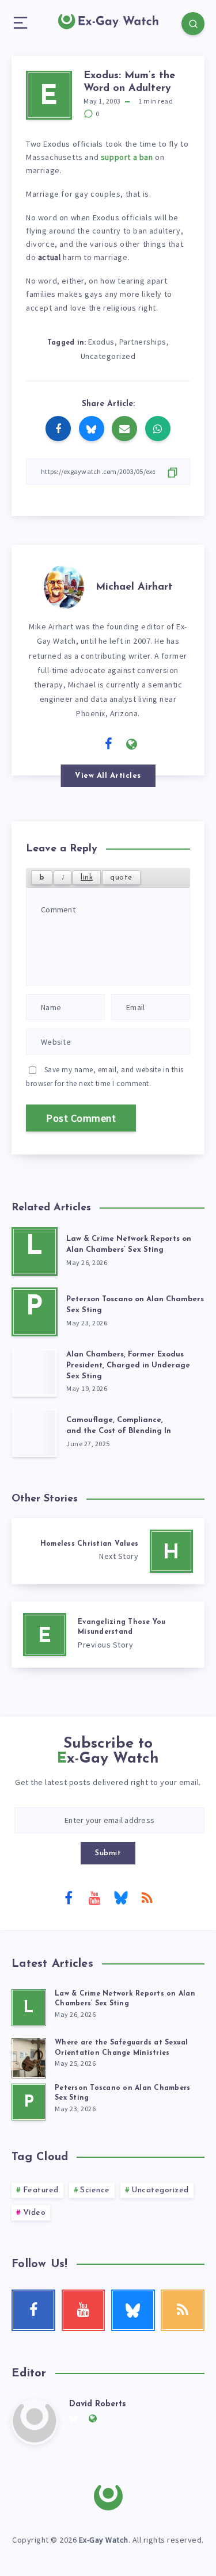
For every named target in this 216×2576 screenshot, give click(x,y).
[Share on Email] (124, 429)
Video (35, 2213)
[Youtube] (95, 1897)
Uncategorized (108, 356)
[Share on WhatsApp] (158, 429)
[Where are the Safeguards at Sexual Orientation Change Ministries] (29, 2057)
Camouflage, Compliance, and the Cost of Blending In (119, 1425)
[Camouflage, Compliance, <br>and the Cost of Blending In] (35, 1433)
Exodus (101, 342)
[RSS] (147, 1897)
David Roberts (98, 2404)
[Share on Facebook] (58, 429)
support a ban (127, 157)
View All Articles (108, 776)
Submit (108, 1853)
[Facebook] (69, 1897)
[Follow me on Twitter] (85, 743)
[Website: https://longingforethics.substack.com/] (132, 744)
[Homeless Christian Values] (108, 1551)
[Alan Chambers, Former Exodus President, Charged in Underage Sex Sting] (35, 1372)
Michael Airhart (134, 587)
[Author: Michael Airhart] (64, 585)
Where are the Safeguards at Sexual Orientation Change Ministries (122, 2048)
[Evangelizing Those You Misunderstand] (108, 1635)
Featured (41, 2190)
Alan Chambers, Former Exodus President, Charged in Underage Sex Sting (128, 1365)
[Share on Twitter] (92, 429)
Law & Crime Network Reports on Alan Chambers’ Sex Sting (129, 1244)
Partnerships (143, 342)
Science (95, 2190)
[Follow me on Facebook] (109, 744)
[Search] (193, 24)
